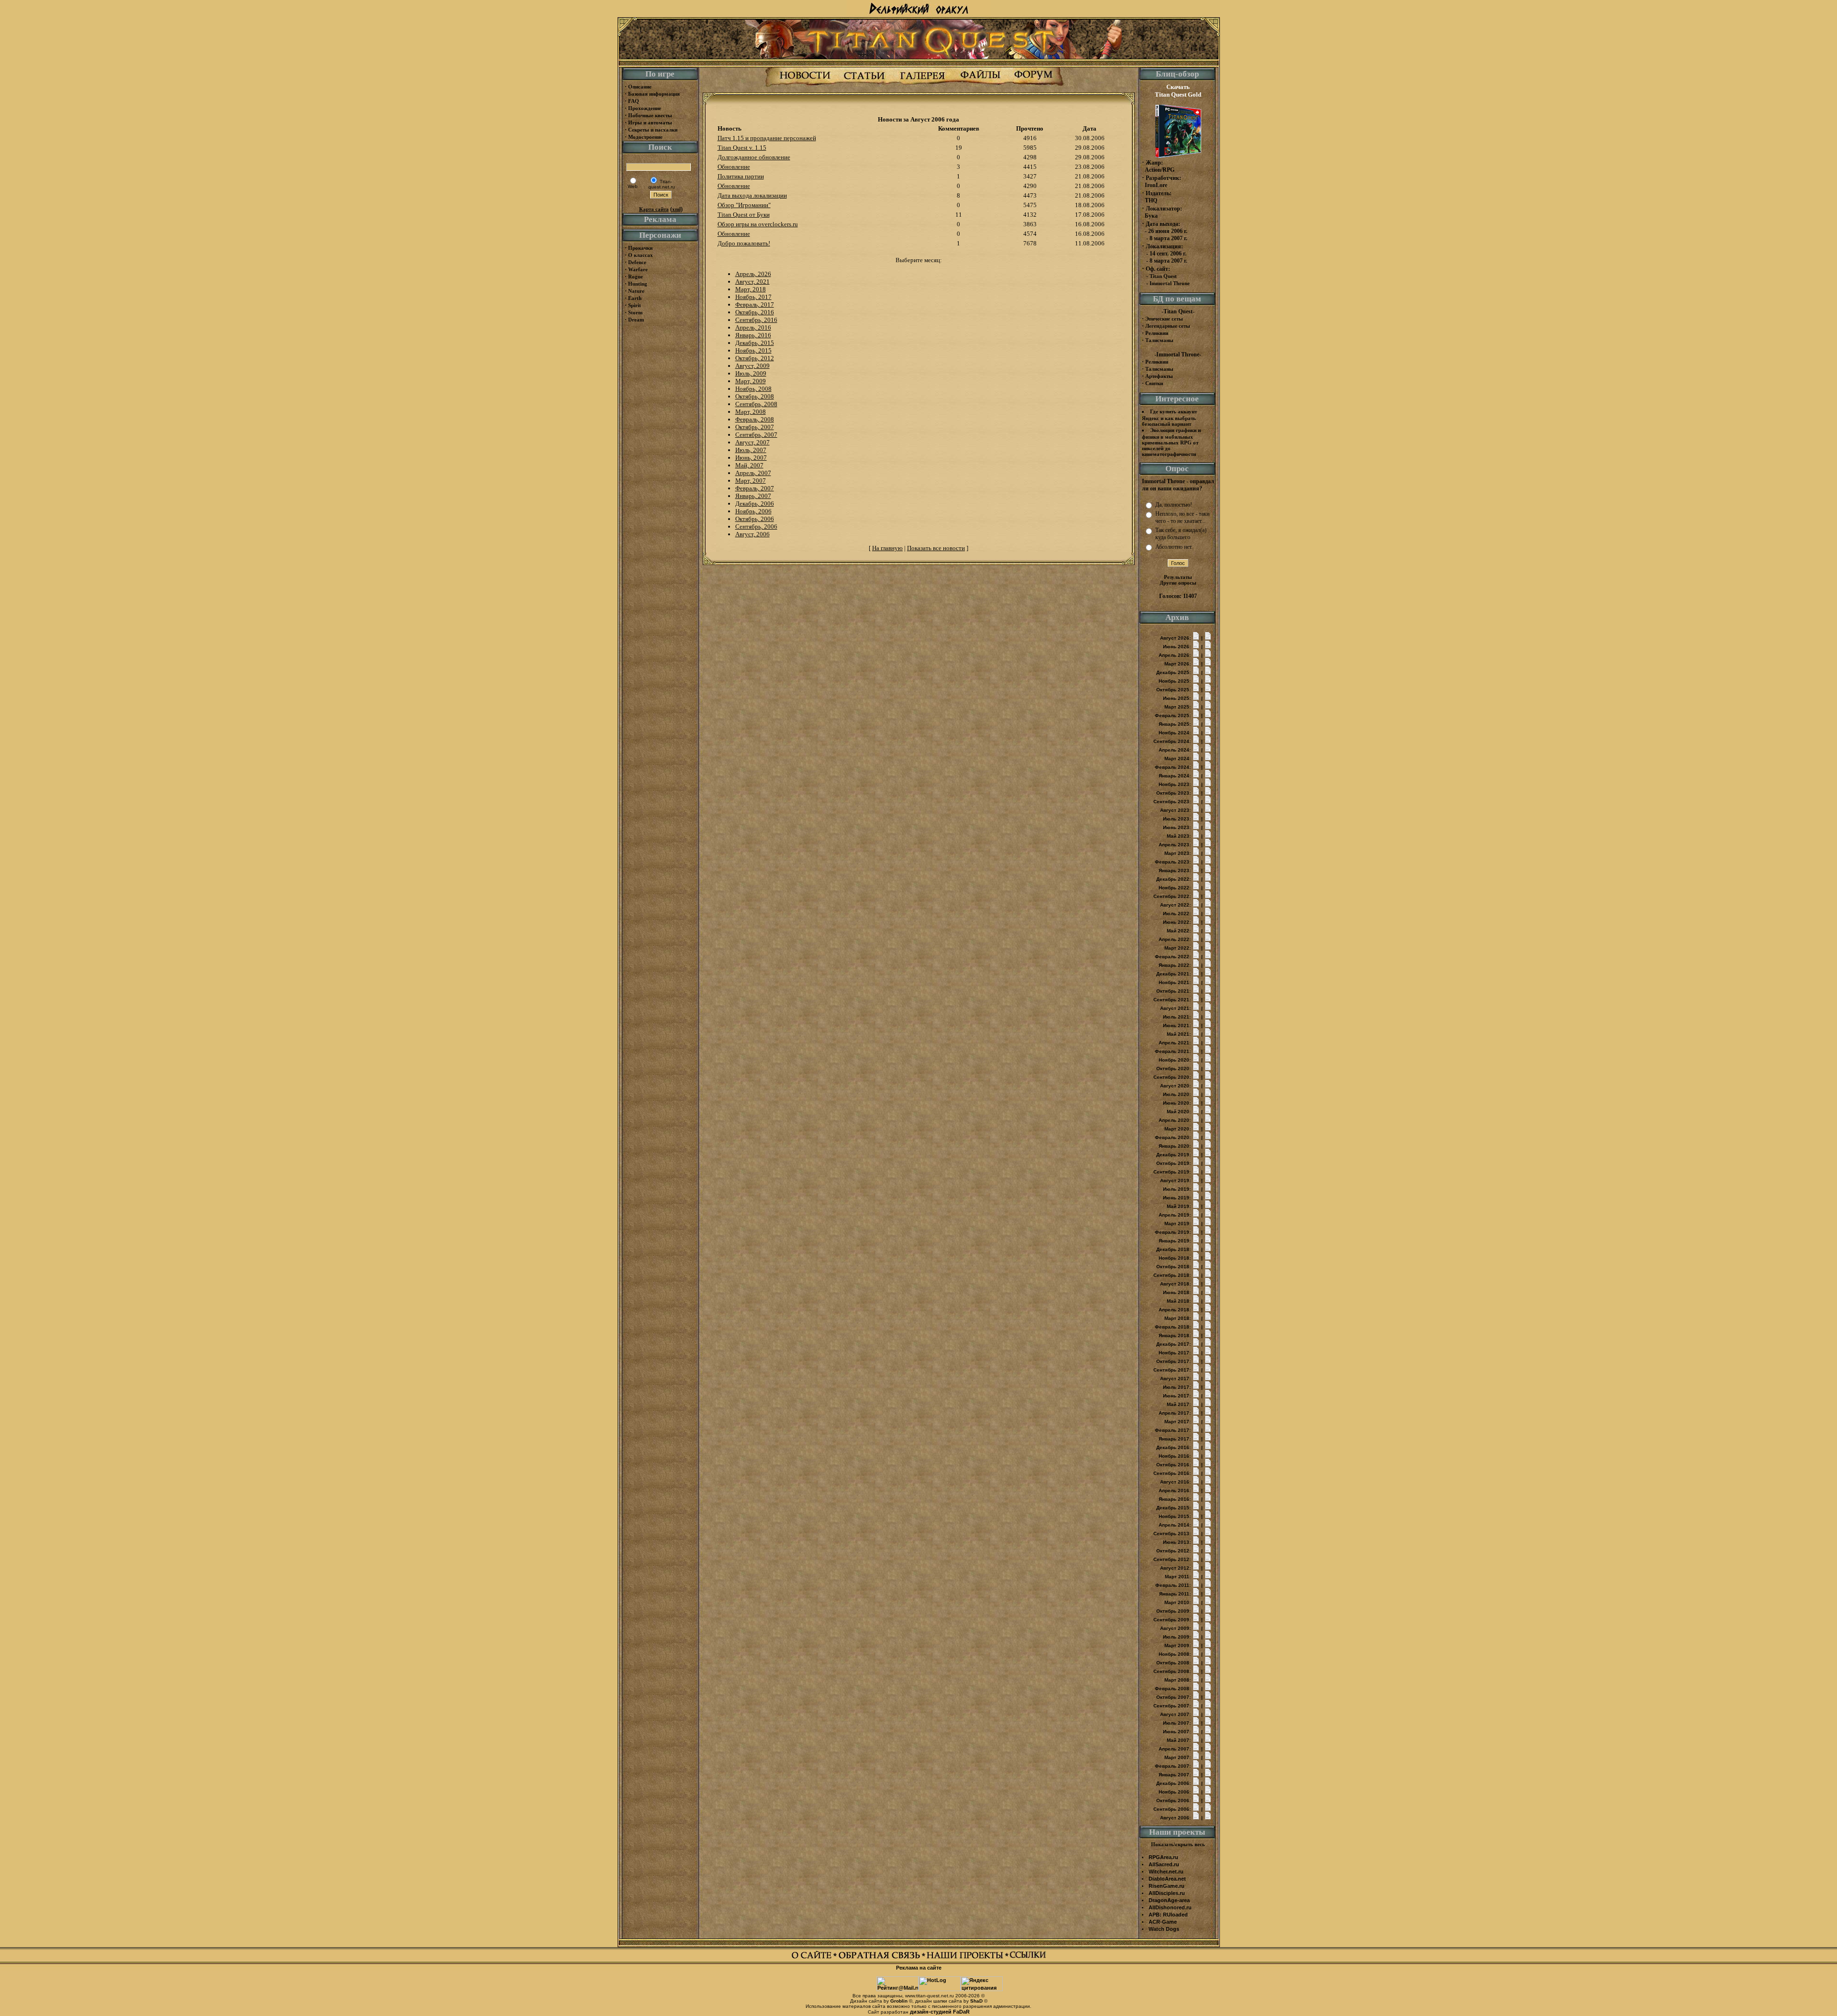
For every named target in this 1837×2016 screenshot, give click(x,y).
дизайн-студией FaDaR (940, 2012)
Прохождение (645, 108)
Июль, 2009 (751, 373)
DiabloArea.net (1167, 1879)
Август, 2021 (753, 282)
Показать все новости (936, 548)
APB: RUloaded (1168, 1915)
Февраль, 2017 (755, 305)
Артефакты (1159, 376)
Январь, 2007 (753, 496)
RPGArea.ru (1163, 1857)
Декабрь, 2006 (755, 504)
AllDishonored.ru (1170, 1907)
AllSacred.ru (1164, 1864)
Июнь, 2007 (751, 458)
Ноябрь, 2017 (753, 297)
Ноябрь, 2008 (753, 389)
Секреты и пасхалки (653, 130)
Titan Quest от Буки (744, 215)
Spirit (635, 305)
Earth (635, 298)
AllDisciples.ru (1167, 1893)
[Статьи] (864, 85)
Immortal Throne (1170, 283)
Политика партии (741, 176)
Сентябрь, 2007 (756, 435)
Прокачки (640, 248)
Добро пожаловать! (744, 243)
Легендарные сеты (1168, 326)
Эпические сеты (1164, 319)
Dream (636, 320)
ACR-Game (1163, 1922)
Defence (637, 262)
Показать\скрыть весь (1178, 1844)
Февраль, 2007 (755, 488)
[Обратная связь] (882, 1958)
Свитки (1154, 383)
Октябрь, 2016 (755, 312)
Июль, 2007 (751, 450)
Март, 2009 (751, 381)
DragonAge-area (1169, 1900)
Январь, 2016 (753, 335)
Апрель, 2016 (753, 327)
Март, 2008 (751, 412)
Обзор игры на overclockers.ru (758, 224)
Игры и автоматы (650, 122)
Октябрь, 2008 (755, 396)
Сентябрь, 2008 (756, 404)
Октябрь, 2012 (755, 358)
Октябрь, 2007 (755, 427)
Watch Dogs (1164, 1929)
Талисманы (1159, 340)
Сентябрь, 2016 (756, 320)
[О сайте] (814, 1958)
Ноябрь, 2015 (753, 350)
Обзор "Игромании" (744, 205)
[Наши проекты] (968, 1958)
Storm (635, 312)
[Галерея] (922, 85)
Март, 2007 (751, 481)
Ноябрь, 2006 (753, 511)
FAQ (634, 101)
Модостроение (645, 137)
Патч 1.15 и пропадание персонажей (767, 138)
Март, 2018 (751, 289)
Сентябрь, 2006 (756, 526)
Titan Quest (1163, 276)
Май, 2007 (749, 465)
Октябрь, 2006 (755, 519)
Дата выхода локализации (752, 195)
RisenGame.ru (1167, 1886)
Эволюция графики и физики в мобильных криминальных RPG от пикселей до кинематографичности (1171, 442)
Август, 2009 (753, 366)
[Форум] (1034, 85)
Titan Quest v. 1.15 (742, 148)
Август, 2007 (753, 442)
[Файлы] (980, 85)
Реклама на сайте (919, 1968)
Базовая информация (654, 94)
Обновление (734, 167)
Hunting (638, 284)
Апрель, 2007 (753, 473)
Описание (640, 87)
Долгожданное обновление (754, 157)
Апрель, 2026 (753, 274)
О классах (641, 255)
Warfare (638, 269)
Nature (636, 291)
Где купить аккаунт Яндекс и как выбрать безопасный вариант (1169, 418)
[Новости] (805, 85)
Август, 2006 (753, 534)
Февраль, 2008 (755, 419)
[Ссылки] (1028, 1958)
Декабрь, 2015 (755, 343)
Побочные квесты (650, 115)
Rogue (636, 277)
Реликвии (1157, 333)
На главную (887, 548)
